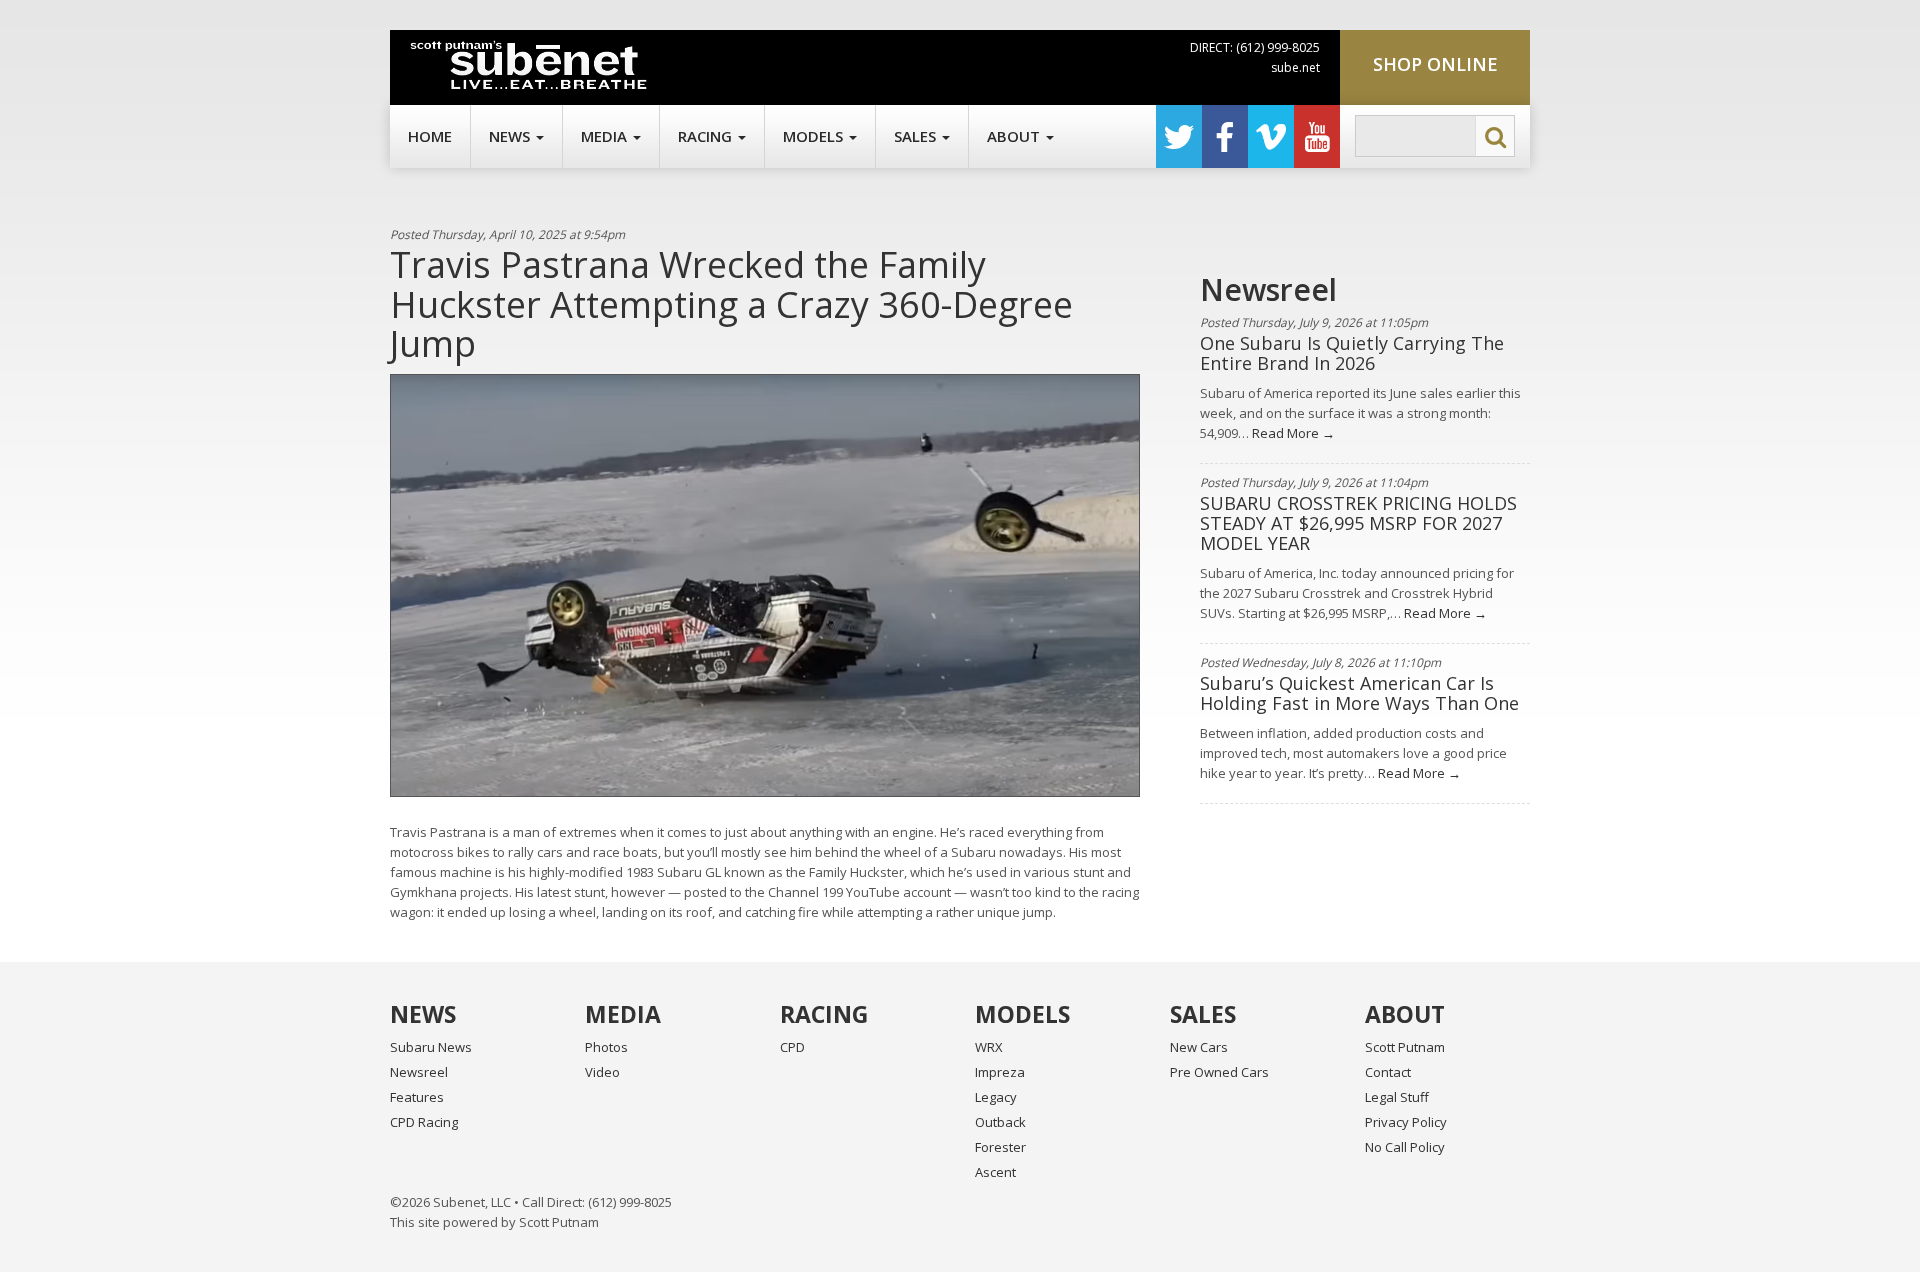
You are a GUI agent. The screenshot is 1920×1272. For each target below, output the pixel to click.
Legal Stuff (1397, 1097)
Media (606, 136)
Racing (707, 136)
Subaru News (431, 1047)
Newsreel (419, 1072)
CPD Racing (424, 1122)
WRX (989, 1047)
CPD (792, 1047)
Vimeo (1271, 136)
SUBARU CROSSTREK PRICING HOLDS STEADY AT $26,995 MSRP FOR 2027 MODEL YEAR (1358, 523)
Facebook (1225, 136)
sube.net (1295, 67)
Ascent (995, 1172)
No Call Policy (1405, 1147)
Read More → (1292, 433)
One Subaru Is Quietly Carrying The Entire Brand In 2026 (1352, 353)
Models (815, 136)
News (511, 136)
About (1015, 136)
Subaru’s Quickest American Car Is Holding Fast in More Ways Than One (1359, 693)
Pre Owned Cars (1219, 1072)
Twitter (1179, 136)
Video (602, 1072)
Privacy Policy (1406, 1122)
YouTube (1317, 136)
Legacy (996, 1097)
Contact (1388, 1072)
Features (417, 1097)
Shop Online (1435, 64)
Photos (606, 1047)
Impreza (1000, 1072)
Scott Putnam (1405, 1047)
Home (430, 136)
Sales (917, 136)
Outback (1000, 1122)
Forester (1000, 1147)
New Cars (1199, 1047)
